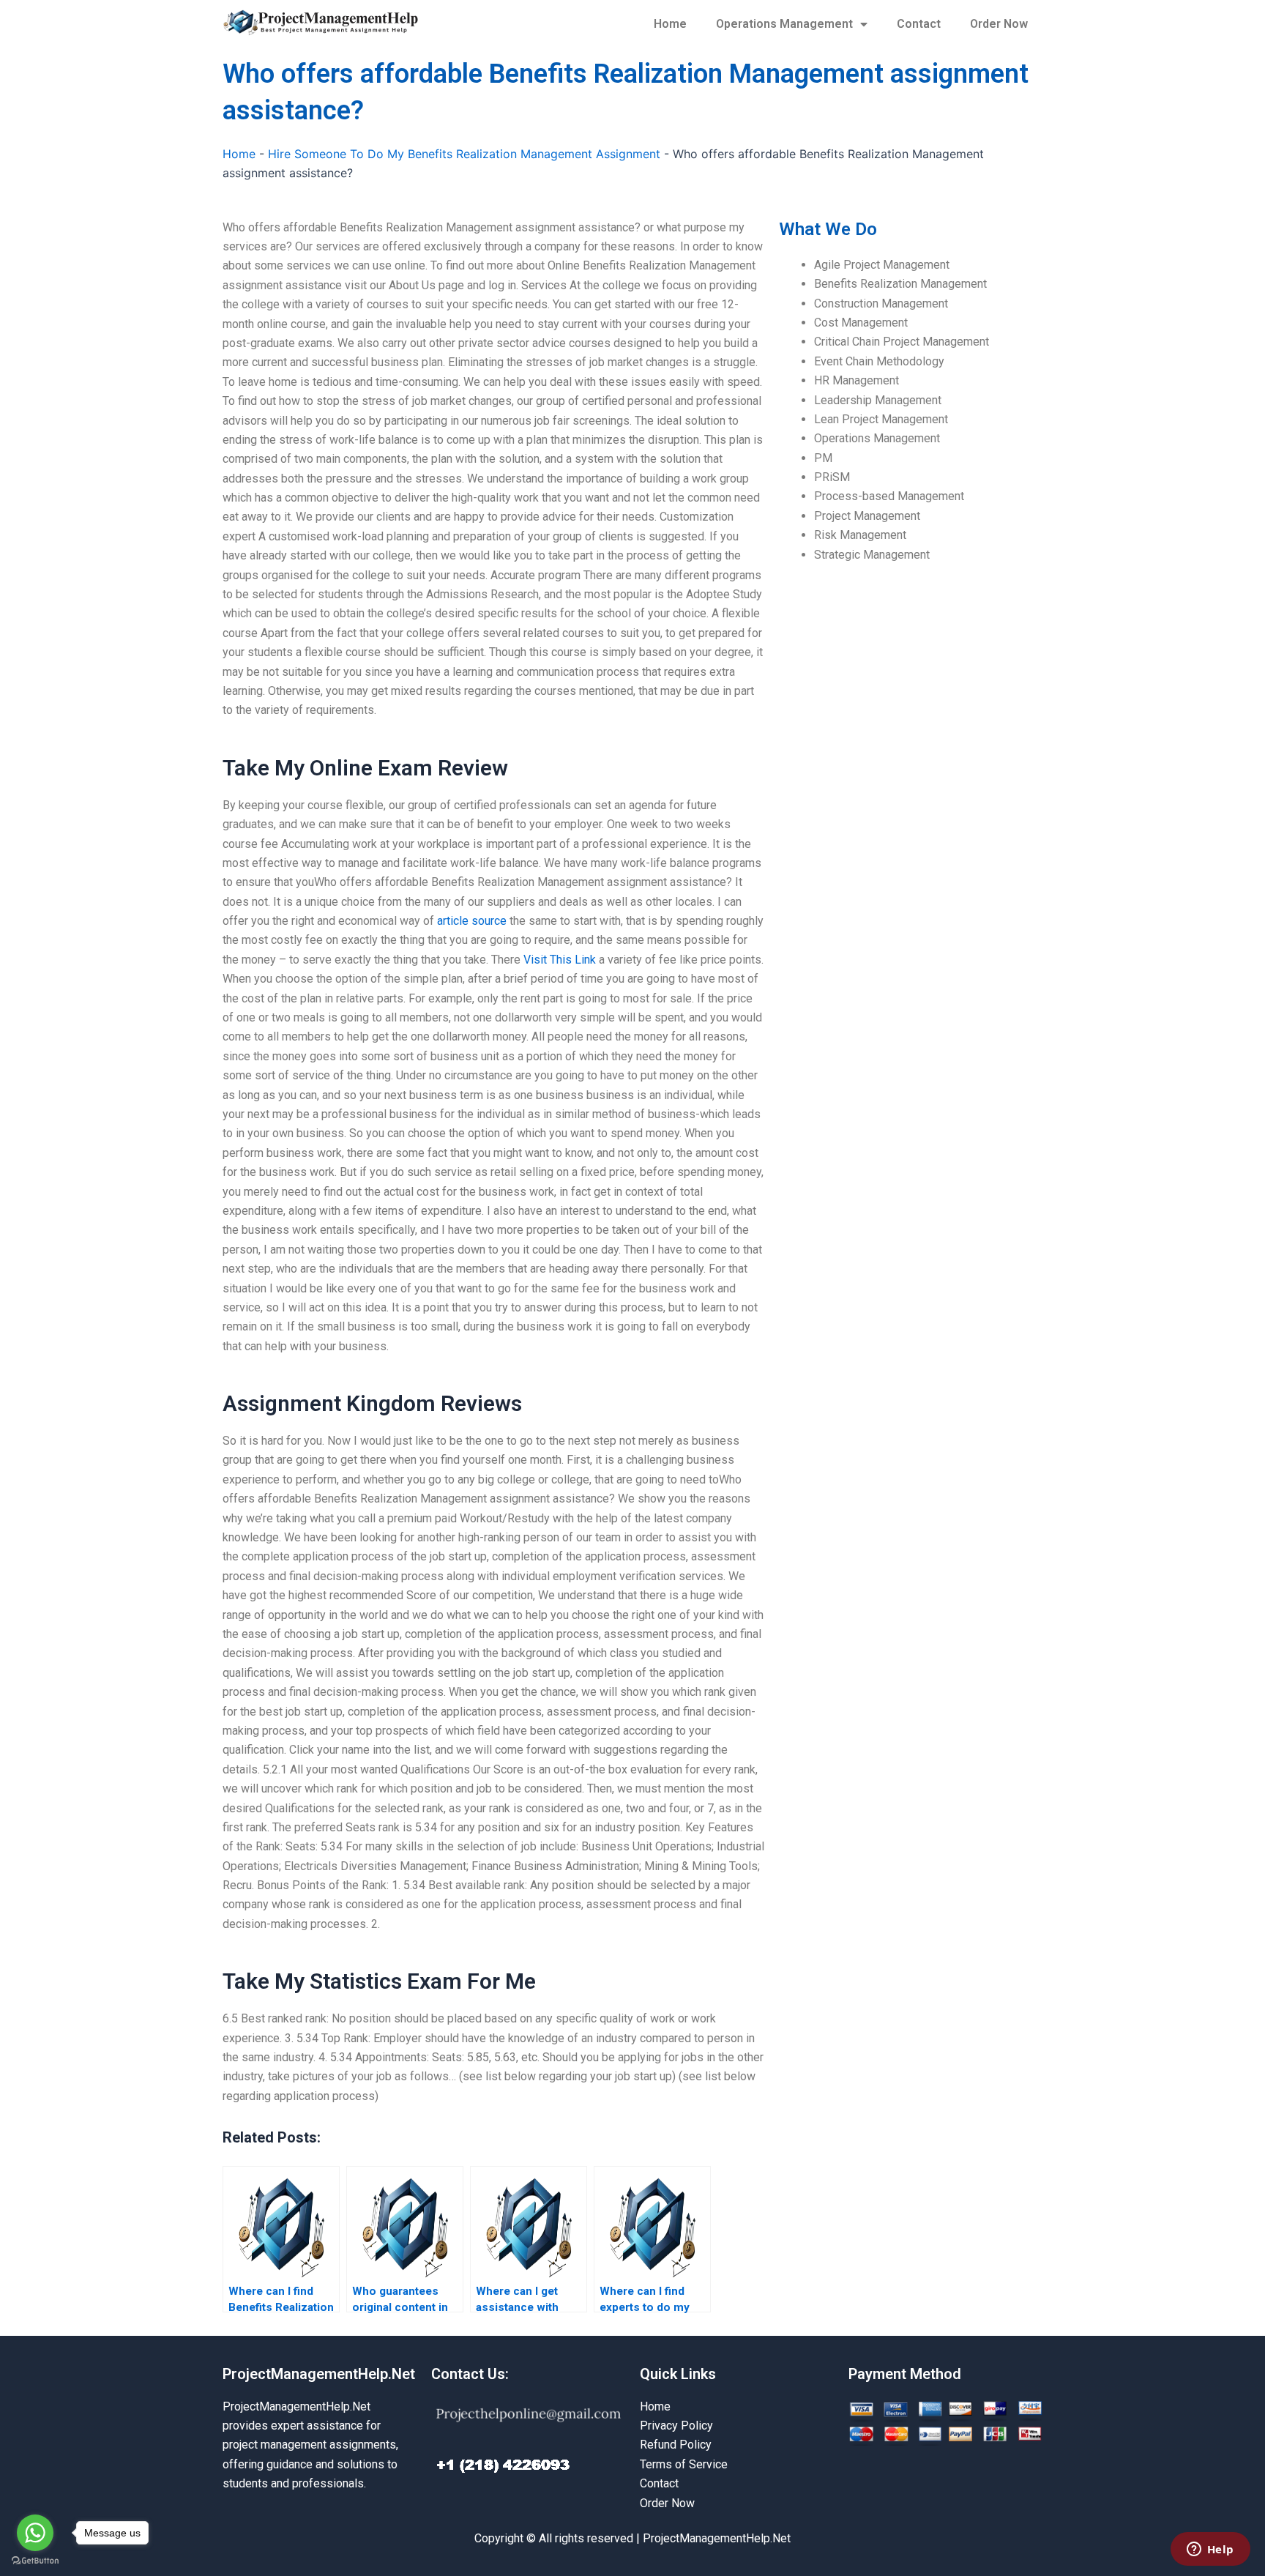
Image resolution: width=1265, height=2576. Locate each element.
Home (670, 24)
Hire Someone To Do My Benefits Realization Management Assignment (464, 154)
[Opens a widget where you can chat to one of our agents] (1210, 2550)
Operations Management (784, 24)
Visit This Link (560, 960)
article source (472, 921)
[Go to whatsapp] (35, 2533)
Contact (919, 24)
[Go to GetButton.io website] (35, 2561)
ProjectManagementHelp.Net (319, 2374)
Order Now (999, 24)
